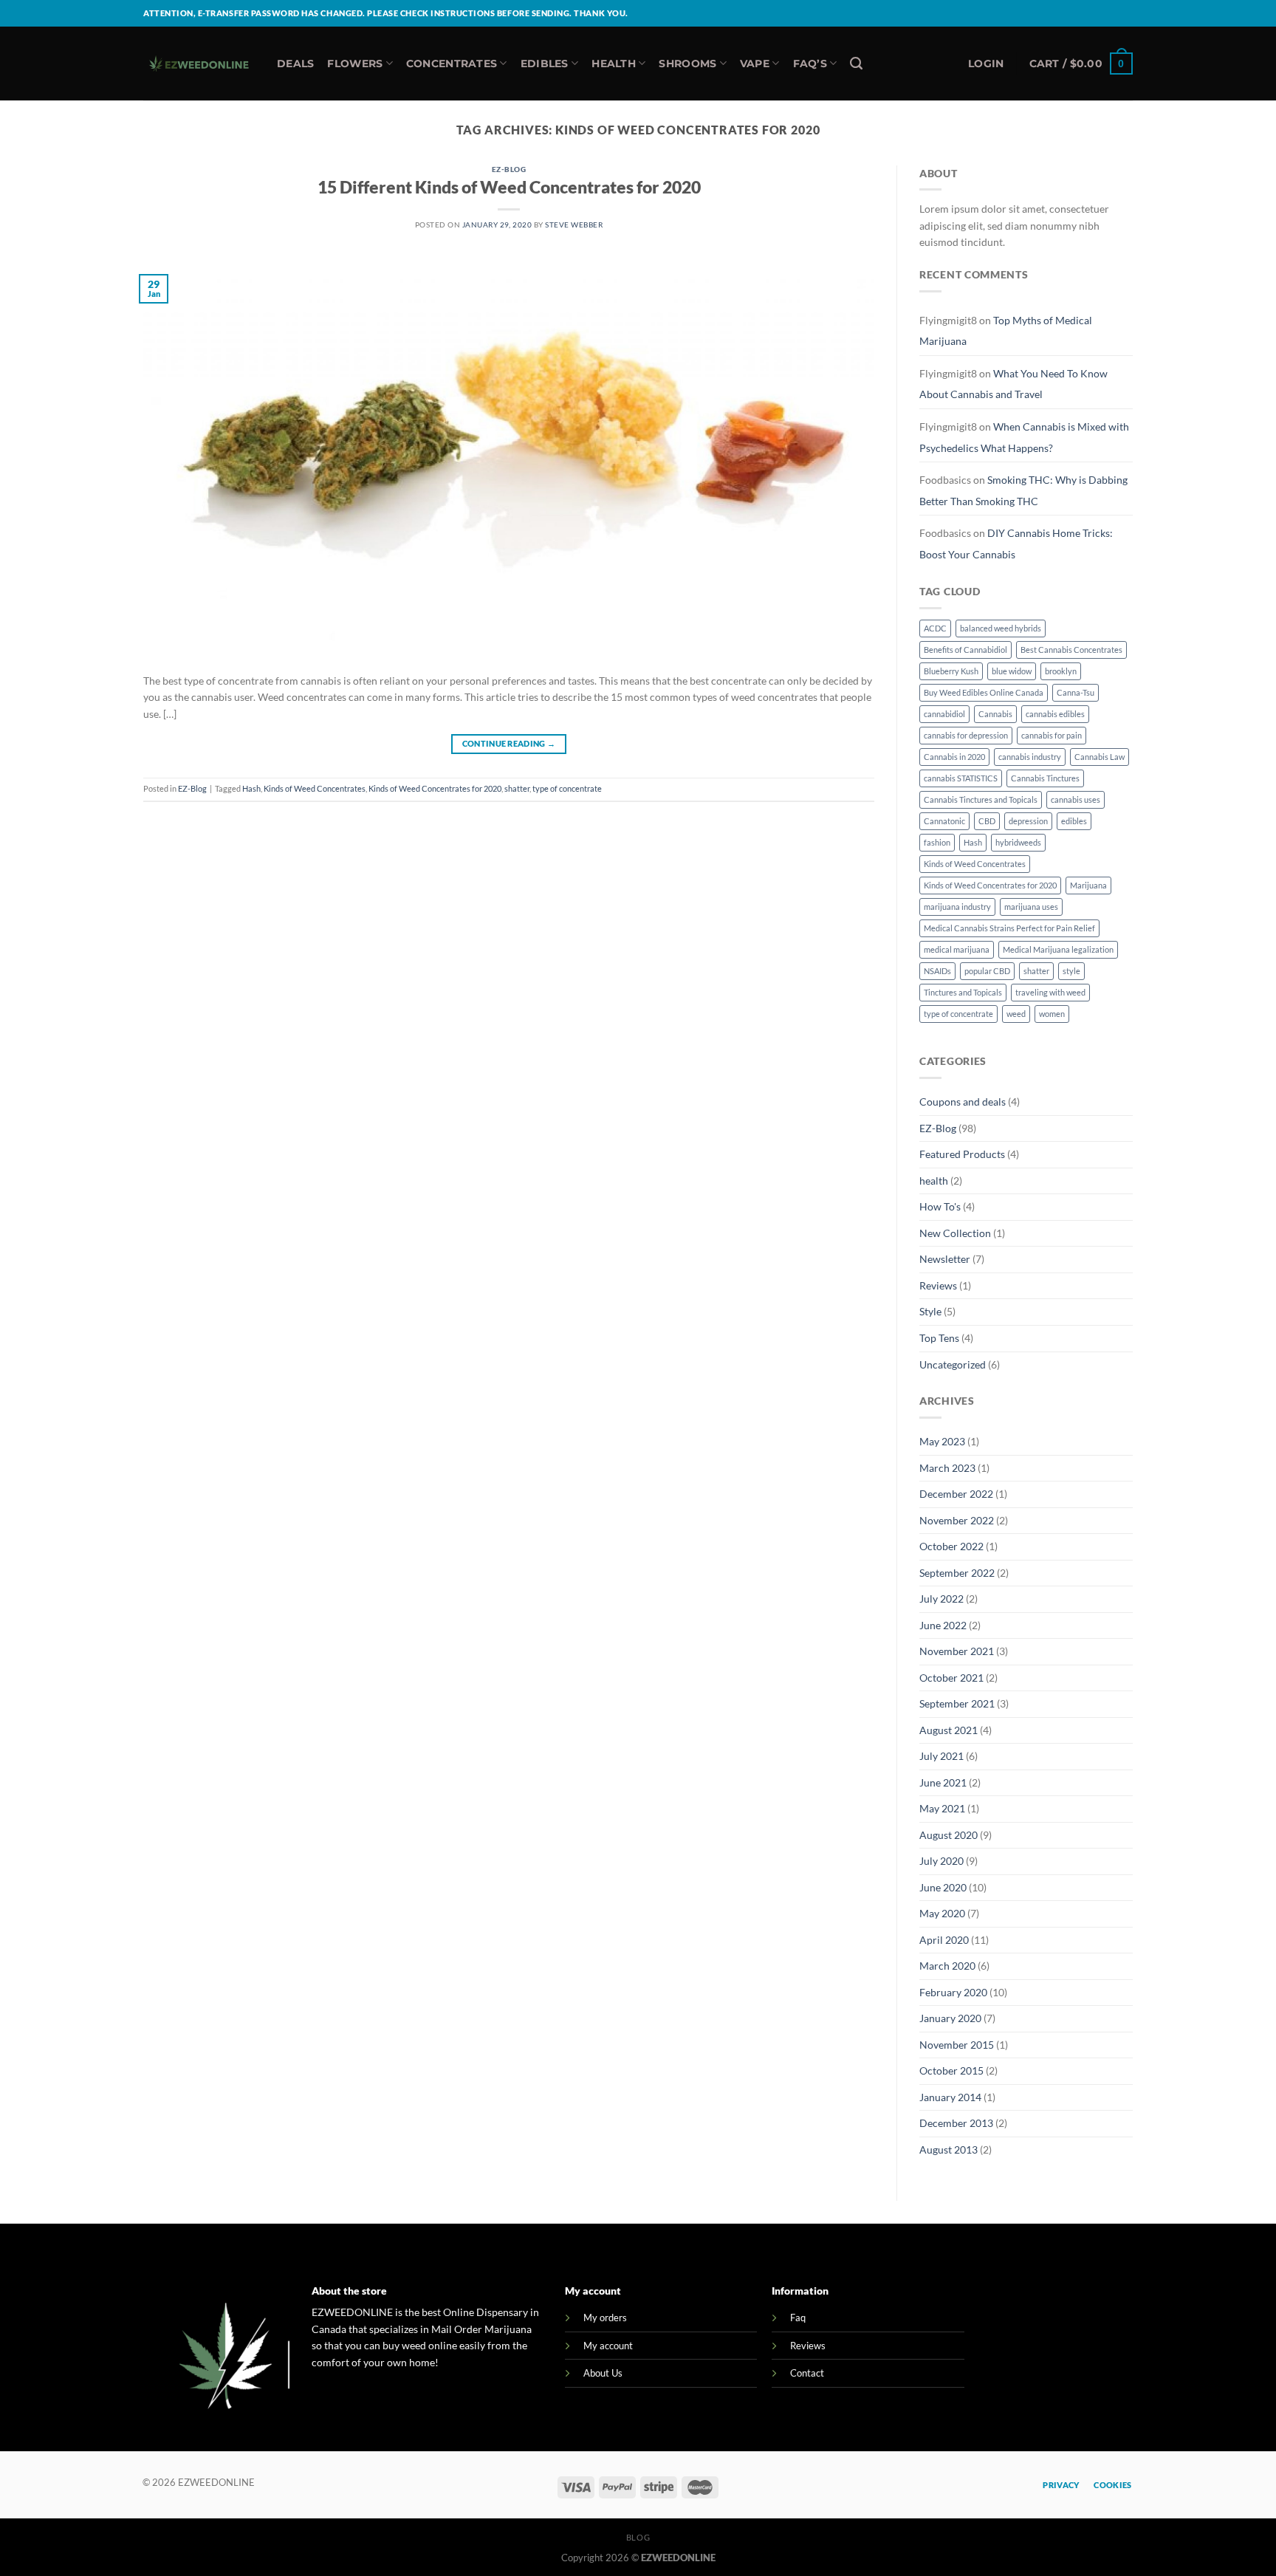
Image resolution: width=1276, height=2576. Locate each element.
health (934, 1181)
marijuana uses (1031, 907)
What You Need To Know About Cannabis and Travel (1013, 384)
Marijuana (1088, 885)
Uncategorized (953, 1364)
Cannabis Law (1100, 757)
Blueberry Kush (951, 671)
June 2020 (943, 1887)
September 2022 (957, 1573)
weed (1016, 1014)
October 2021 (951, 1678)
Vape (755, 64)
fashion (937, 842)
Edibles (545, 64)
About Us (603, 2373)
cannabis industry (1030, 757)
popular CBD (987, 971)
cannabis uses (1076, 799)
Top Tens (939, 1338)
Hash (251, 788)
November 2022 (957, 1520)
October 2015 (951, 2070)
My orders (605, 2318)
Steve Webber (574, 225)
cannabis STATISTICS (961, 778)
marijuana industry (957, 907)
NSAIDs (937, 971)
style (1071, 971)
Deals (295, 64)
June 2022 (943, 1625)
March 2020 (947, 1966)
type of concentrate (567, 788)
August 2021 (949, 1730)
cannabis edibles (1055, 714)
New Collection (955, 1233)
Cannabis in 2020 (954, 757)
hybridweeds (1018, 842)
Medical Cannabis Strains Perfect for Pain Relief (1009, 928)
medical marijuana (957, 949)
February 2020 (953, 1992)
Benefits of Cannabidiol (965, 650)
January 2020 (950, 2018)
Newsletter (945, 1259)
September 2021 (957, 1703)
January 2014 (950, 2097)
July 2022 (941, 1599)
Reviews (938, 1285)
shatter (517, 788)
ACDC (935, 628)
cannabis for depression (966, 735)
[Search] (856, 64)
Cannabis (995, 714)
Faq (798, 2318)
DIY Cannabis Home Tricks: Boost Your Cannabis (1016, 544)
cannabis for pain (1052, 735)
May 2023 (942, 1441)
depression (1028, 821)
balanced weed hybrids (1001, 628)
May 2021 (942, 1808)
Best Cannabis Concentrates (1071, 650)
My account (608, 2346)
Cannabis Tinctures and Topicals (981, 799)
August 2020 (949, 1835)
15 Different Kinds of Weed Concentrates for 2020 (509, 187)
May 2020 (942, 1913)
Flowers (355, 64)
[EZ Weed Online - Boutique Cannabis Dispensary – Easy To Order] (199, 64)
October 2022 (951, 1546)
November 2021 (957, 1651)
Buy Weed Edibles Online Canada (984, 692)
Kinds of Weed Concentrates (315, 788)
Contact (807, 2373)
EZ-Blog (509, 169)
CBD (987, 821)
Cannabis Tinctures (1045, 778)
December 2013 (956, 2123)
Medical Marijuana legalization (1058, 949)
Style (930, 1311)
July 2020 (941, 1861)
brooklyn (1061, 671)
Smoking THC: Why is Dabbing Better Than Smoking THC (1023, 490)
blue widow (1012, 671)
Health (614, 64)
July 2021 (941, 1756)
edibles (1074, 821)
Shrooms (687, 64)
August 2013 (949, 2149)
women (1052, 1014)
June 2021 (943, 1782)
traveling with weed (1050, 992)
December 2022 (956, 1494)
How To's (940, 1206)
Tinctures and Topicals (963, 992)
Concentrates (452, 64)
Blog (638, 2537)
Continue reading (509, 744)
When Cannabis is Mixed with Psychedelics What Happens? (1024, 437)
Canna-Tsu (1076, 692)
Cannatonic (944, 821)
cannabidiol (944, 714)
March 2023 (947, 1468)
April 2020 (944, 1940)
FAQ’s (810, 64)
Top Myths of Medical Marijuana (1006, 331)
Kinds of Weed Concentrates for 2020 (435, 788)
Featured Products (962, 1154)
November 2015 (957, 2045)
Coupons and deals (963, 1102)
